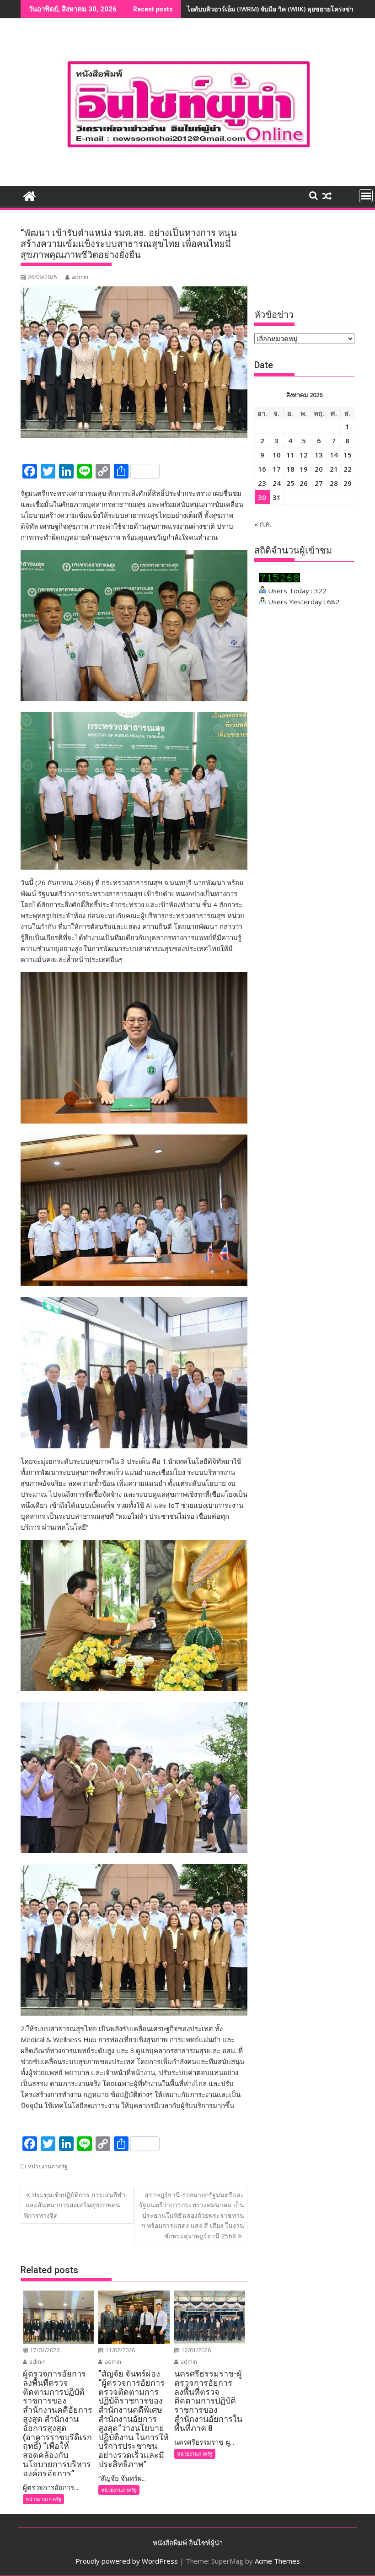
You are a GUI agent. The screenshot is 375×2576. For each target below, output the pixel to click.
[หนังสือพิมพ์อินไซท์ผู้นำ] (29, 195)
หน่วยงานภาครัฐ (48, 2166)
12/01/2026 (196, 2350)
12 (304, 455)
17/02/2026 (44, 2350)
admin (80, 277)
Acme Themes (277, 2561)
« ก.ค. (263, 524)
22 (348, 469)
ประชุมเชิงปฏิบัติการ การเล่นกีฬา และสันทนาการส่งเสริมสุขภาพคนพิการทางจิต (75, 2205)
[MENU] (366, 196)
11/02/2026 (120, 2350)
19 (304, 469)
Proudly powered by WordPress (127, 2561)
